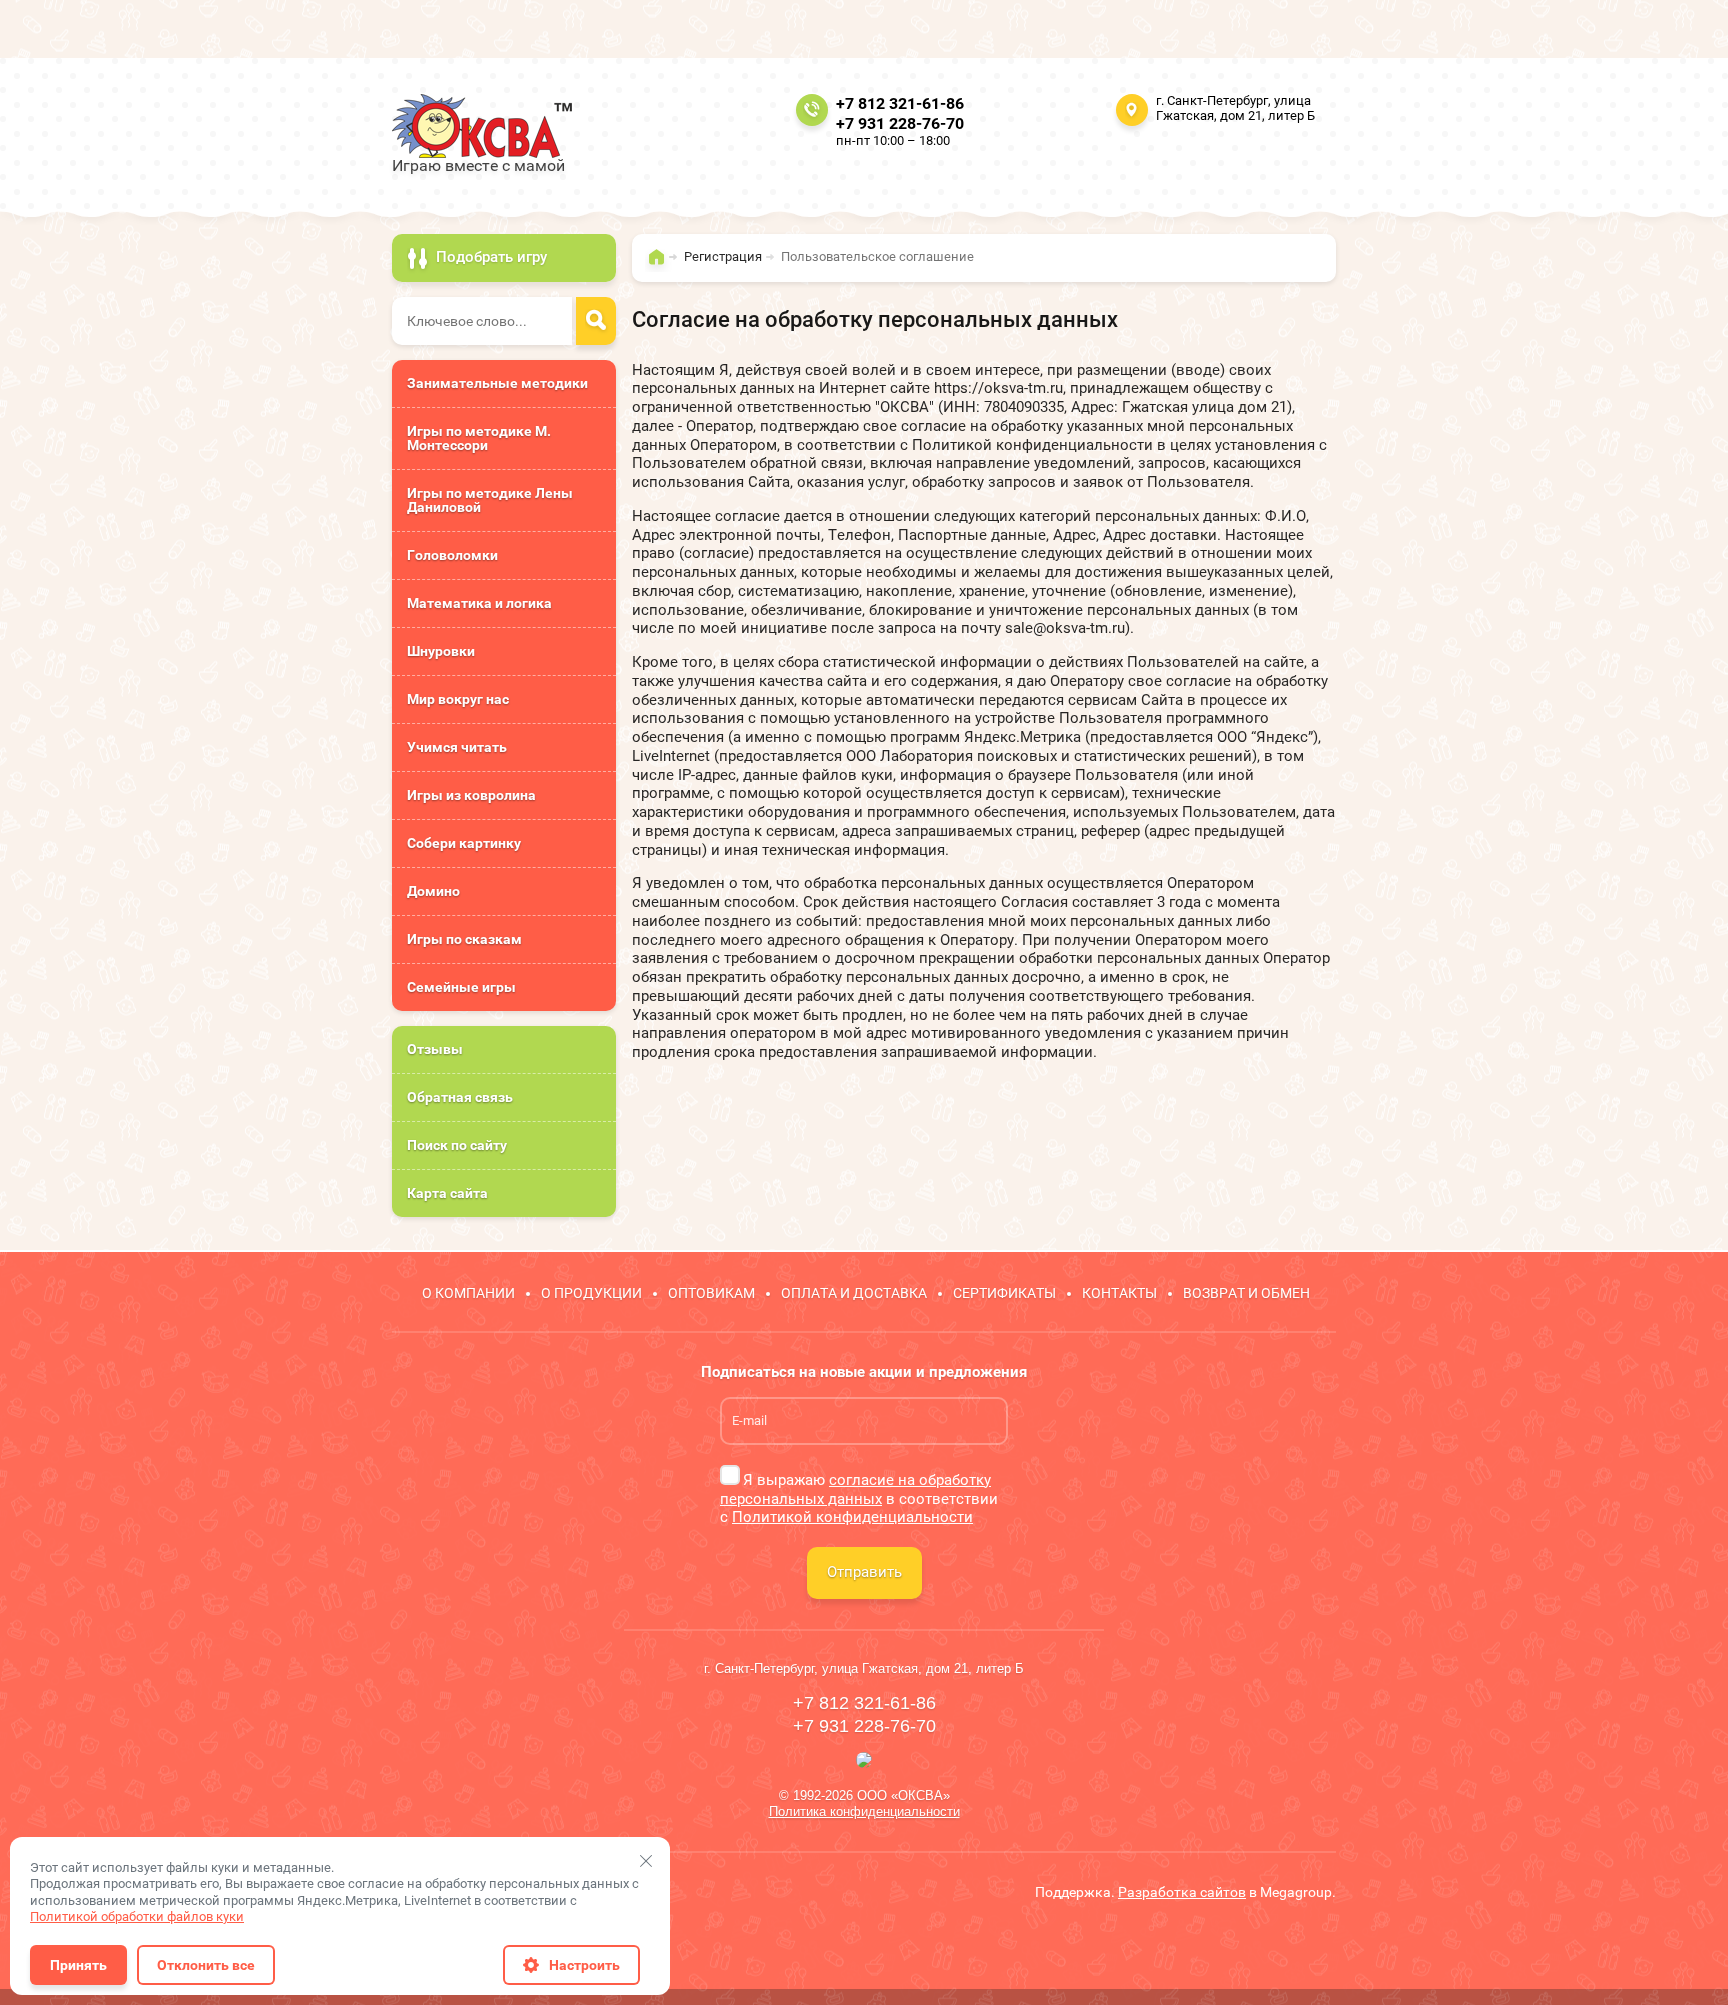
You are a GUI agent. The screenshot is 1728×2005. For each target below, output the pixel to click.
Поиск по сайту (457, 1145)
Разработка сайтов (1182, 1892)
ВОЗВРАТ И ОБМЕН (1246, 1293)
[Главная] (661, 266)
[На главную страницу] (482, 126)
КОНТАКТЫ (1119, 1293)
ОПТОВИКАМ (711, 1293)
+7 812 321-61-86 (900, 103)
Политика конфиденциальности (864, 1811)
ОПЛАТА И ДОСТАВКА (854, 1293)
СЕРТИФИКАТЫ (1004, 1293)
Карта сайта (447, 1193)
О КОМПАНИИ (468, 1293)
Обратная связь (460, 1097)
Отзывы (435, 1049)
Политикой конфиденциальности (852, 1517)
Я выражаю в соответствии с (859, 1499)
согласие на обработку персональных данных (855, 1489)
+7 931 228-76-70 (900, 123)
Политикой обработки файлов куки (137, 1916)
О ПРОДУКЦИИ (591, 1293)
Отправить (864, 1572)
